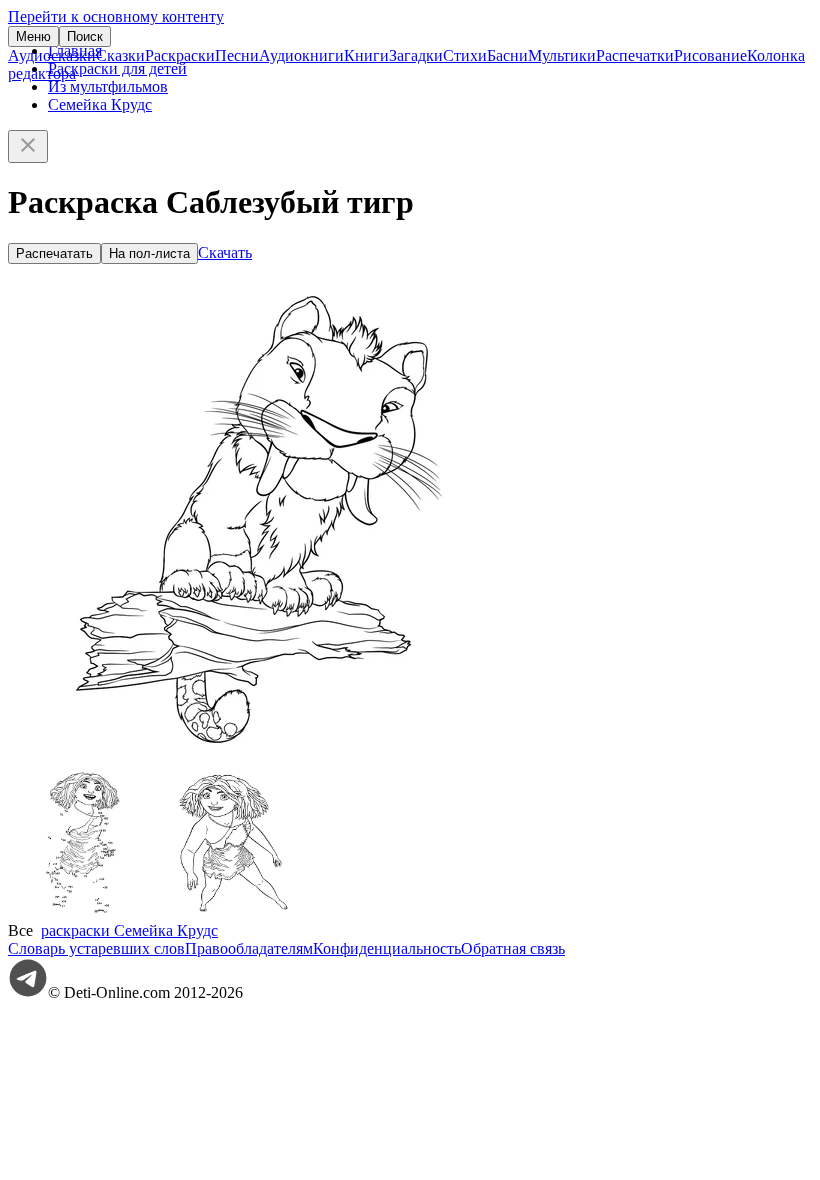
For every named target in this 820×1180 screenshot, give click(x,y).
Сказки (120, 55)
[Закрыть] (28, 146)
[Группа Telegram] (28, 992)
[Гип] (233, 912)
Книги (366, 55)
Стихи (465, 55)
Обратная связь (513, 948)
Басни (507, 55)
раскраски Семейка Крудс (129, 930)
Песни (237, 55)
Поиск (85, 36)
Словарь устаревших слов (96, 948)
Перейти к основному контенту (116, 16)
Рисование (710, 55)
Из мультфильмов (108, 86)
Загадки (416, 55)
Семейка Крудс (100, 104)
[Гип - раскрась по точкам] (83, 912)
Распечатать (54, 253)
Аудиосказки (52, 55)
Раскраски (180, 55)
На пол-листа (149, 253)
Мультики (562, 55)
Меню (33, 36)
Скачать (225, 252)
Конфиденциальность (387, 948)
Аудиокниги (301, 55)
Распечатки (635, 55)
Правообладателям (249, 948)
